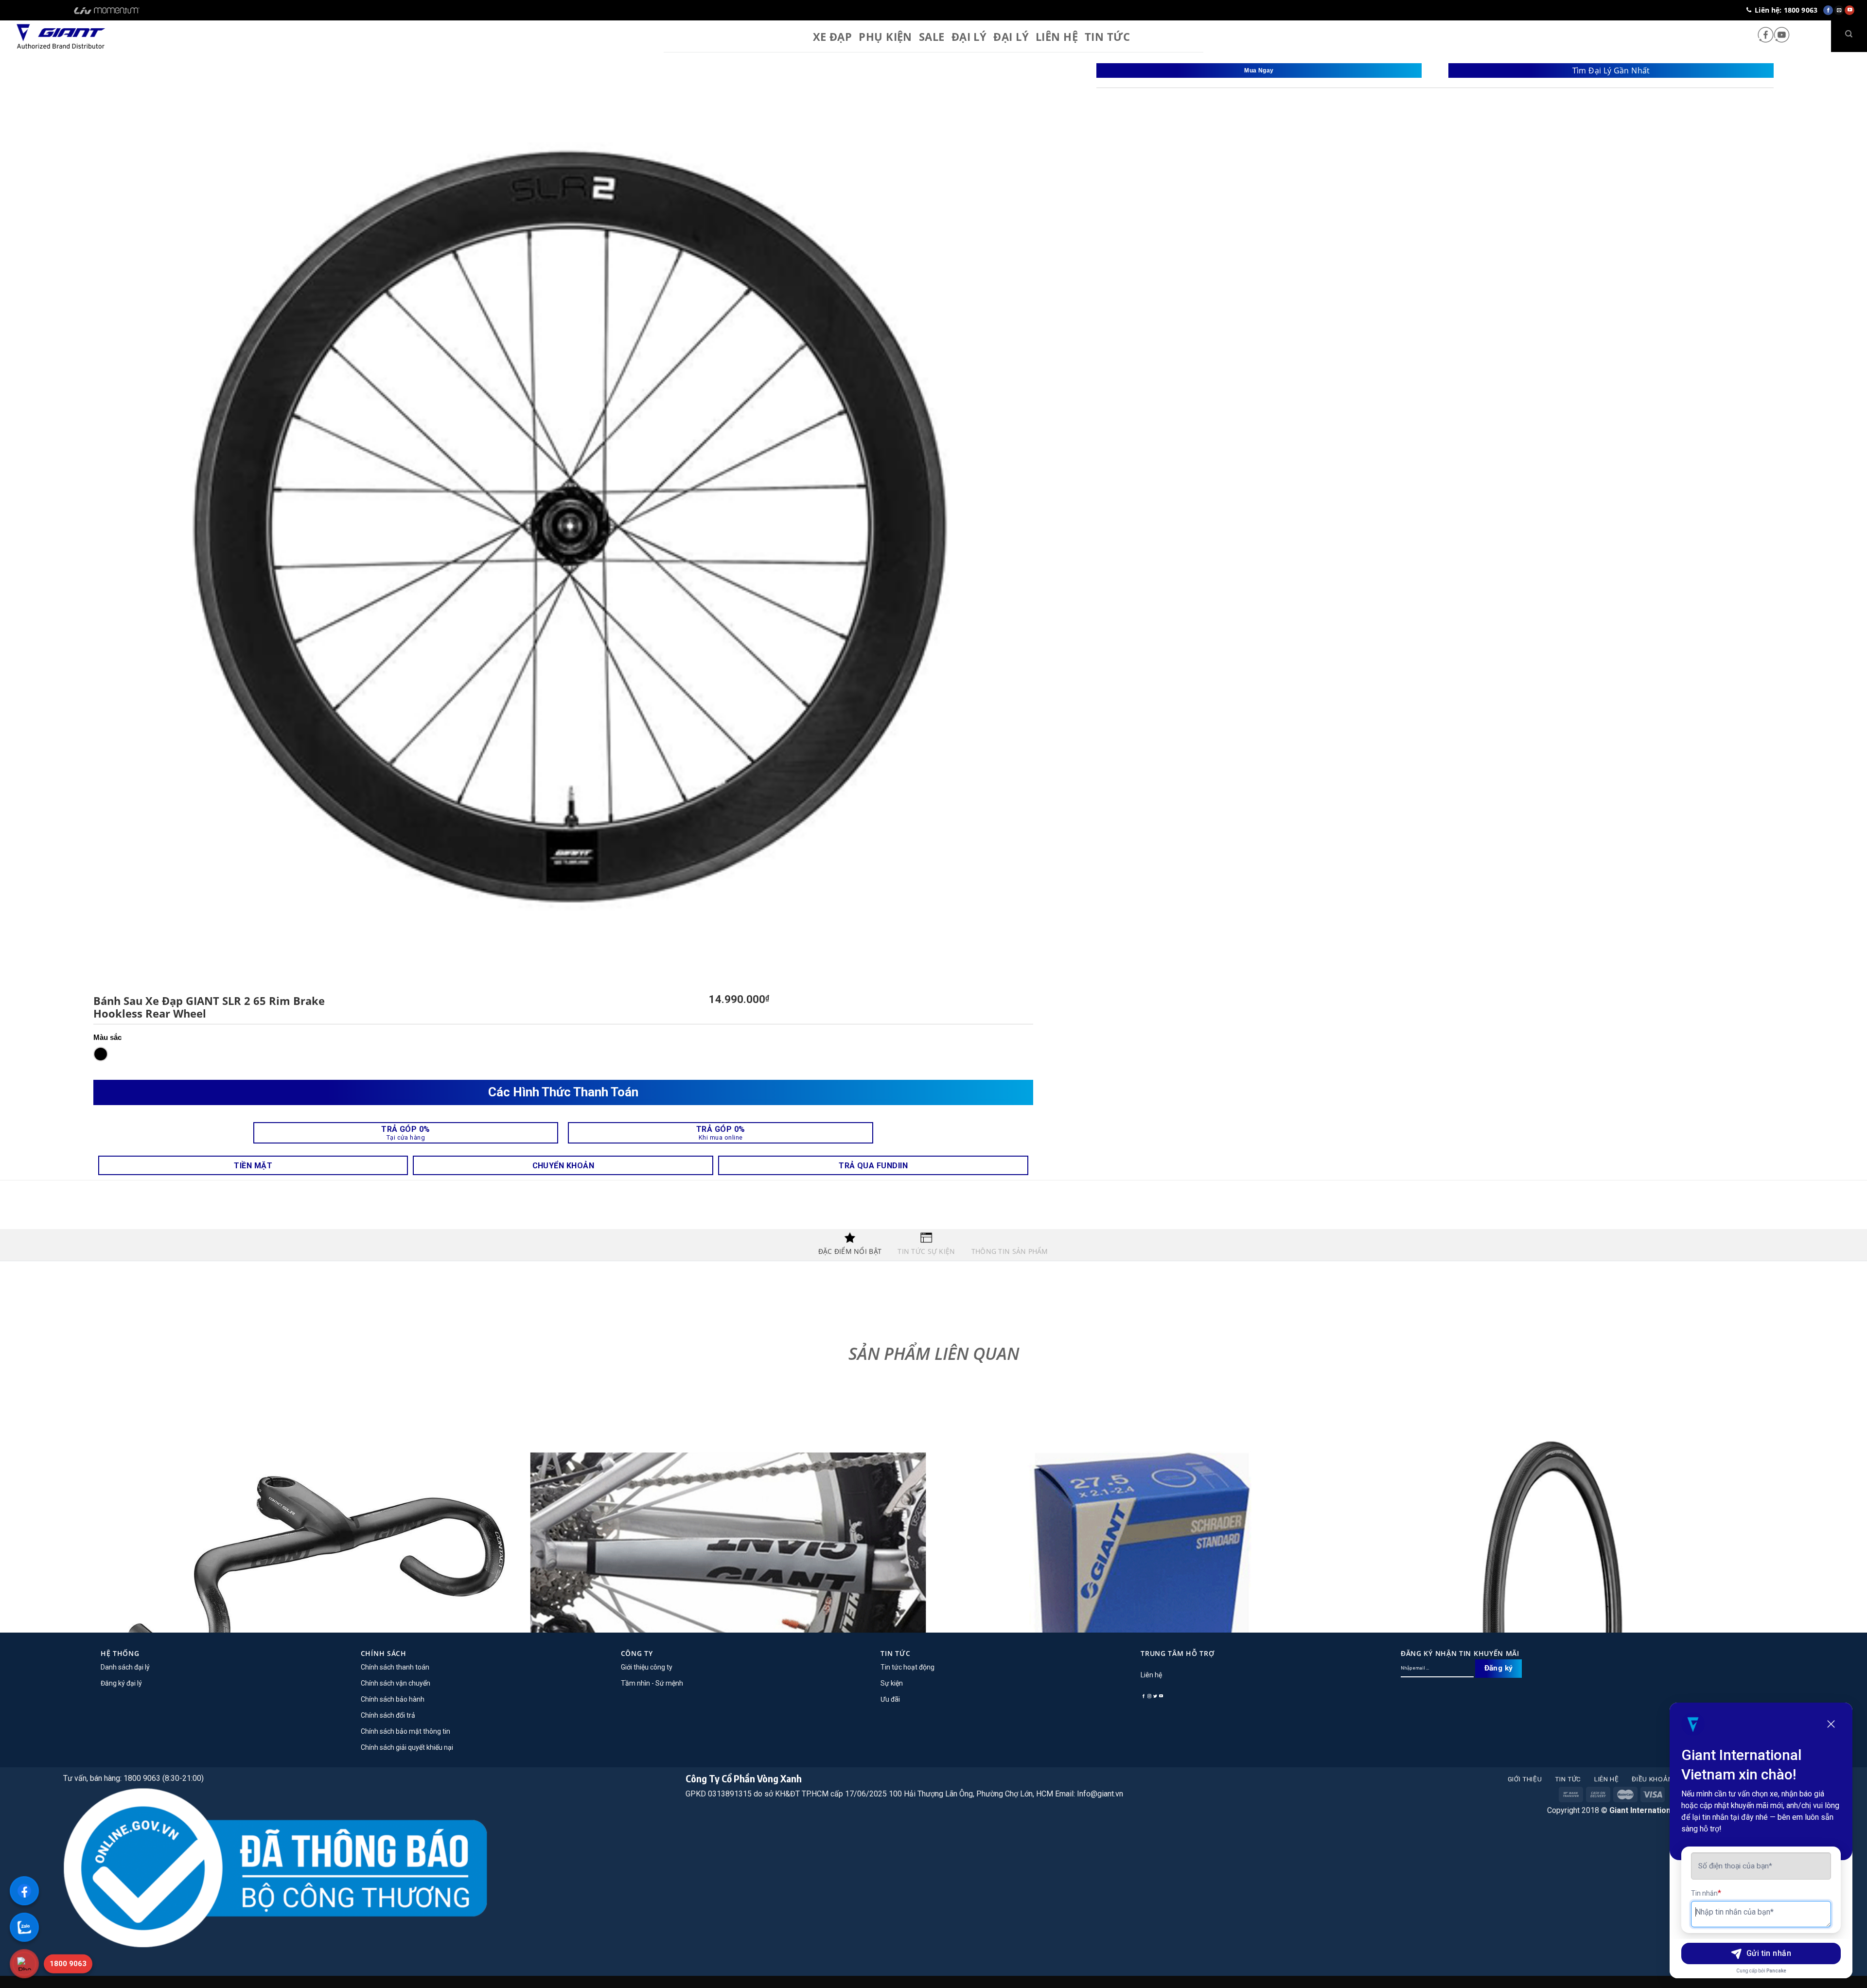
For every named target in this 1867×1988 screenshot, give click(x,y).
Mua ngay (1259, 70)
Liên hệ (1057, 36)
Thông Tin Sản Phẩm (1010, 1251)
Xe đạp (833, 36)
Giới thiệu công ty (647, 1667)
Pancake (1776, 1971)
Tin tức (1568, 1779)
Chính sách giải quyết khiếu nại (407, 1747)
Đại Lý (1011, 36)
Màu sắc (107, 1037)
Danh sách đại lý (125, 1667)
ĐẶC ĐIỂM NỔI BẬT (850, 1251)
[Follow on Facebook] (1766, 36)
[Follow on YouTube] (1782, 36)
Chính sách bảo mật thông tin (405, 1731)
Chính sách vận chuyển (396, 1683)
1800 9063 (68, 1964)
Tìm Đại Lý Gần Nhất (1611, 70)
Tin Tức (1107, 36)
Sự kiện (892, 1683)
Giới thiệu (1525, 1779)
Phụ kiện (885, 36)
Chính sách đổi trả (388, 1715)
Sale (932, 36)
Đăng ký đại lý (121, 1683)
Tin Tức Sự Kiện (926, 1251)
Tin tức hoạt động (907, 1667)
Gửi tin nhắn (1769, 1953)
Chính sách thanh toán (395, 1667)
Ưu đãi (890, 1699)
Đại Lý (969, 36)
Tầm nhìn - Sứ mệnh (652, 1683)
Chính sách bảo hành (393, 1699)
